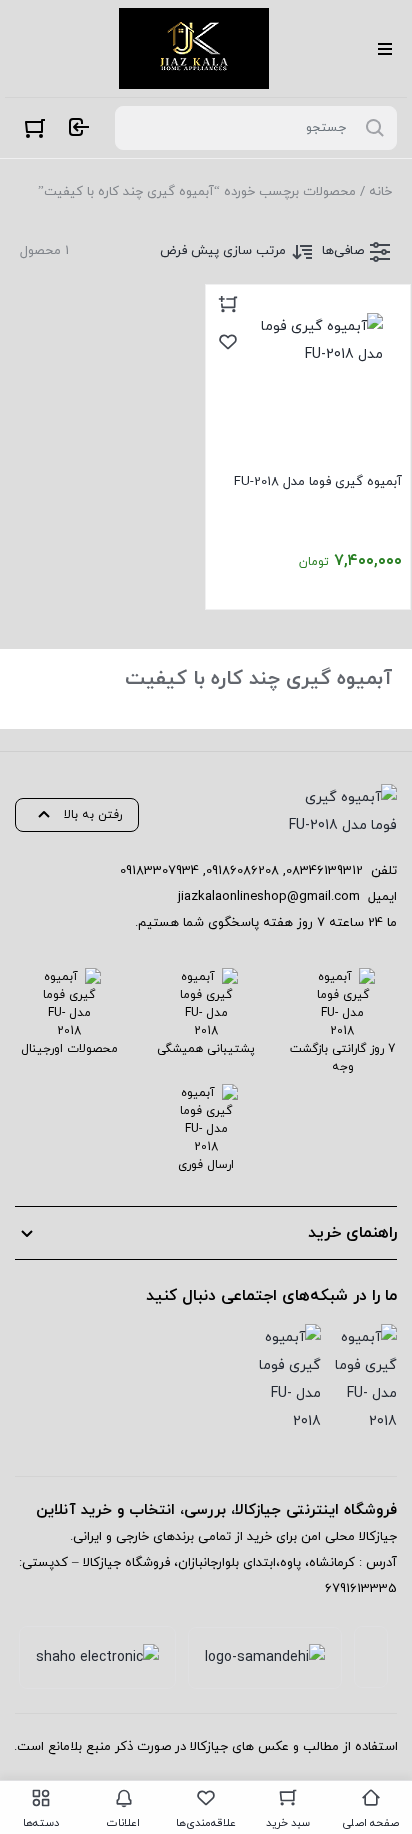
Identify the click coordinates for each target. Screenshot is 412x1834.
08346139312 (324, 871)
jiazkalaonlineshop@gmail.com (269, 897)
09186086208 (242, 871)
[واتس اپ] (289, 1380)
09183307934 (159, 871)
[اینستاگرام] (365, 1380)
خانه (380, 192)
